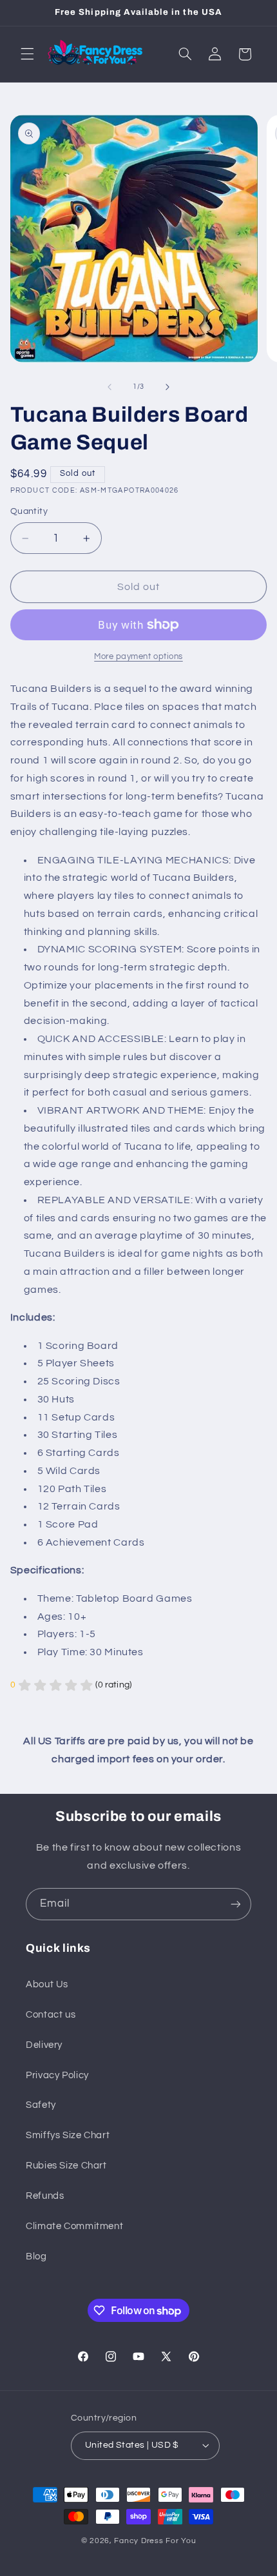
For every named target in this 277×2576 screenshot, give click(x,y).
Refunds (45, 2196)
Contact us (51, 2015)
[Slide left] (110, 387)
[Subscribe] (236, 1904)
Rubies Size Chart (66, 2166)
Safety (41, 2105)
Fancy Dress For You (155, 2541)
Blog (36, 2256)
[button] (27, 54)
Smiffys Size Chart (68, 2135)
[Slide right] (167, 387)
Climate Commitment (74, 2226)
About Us (47, 1984)
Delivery (44, 2045)
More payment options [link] (138, 657)
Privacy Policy (57, 2075)
